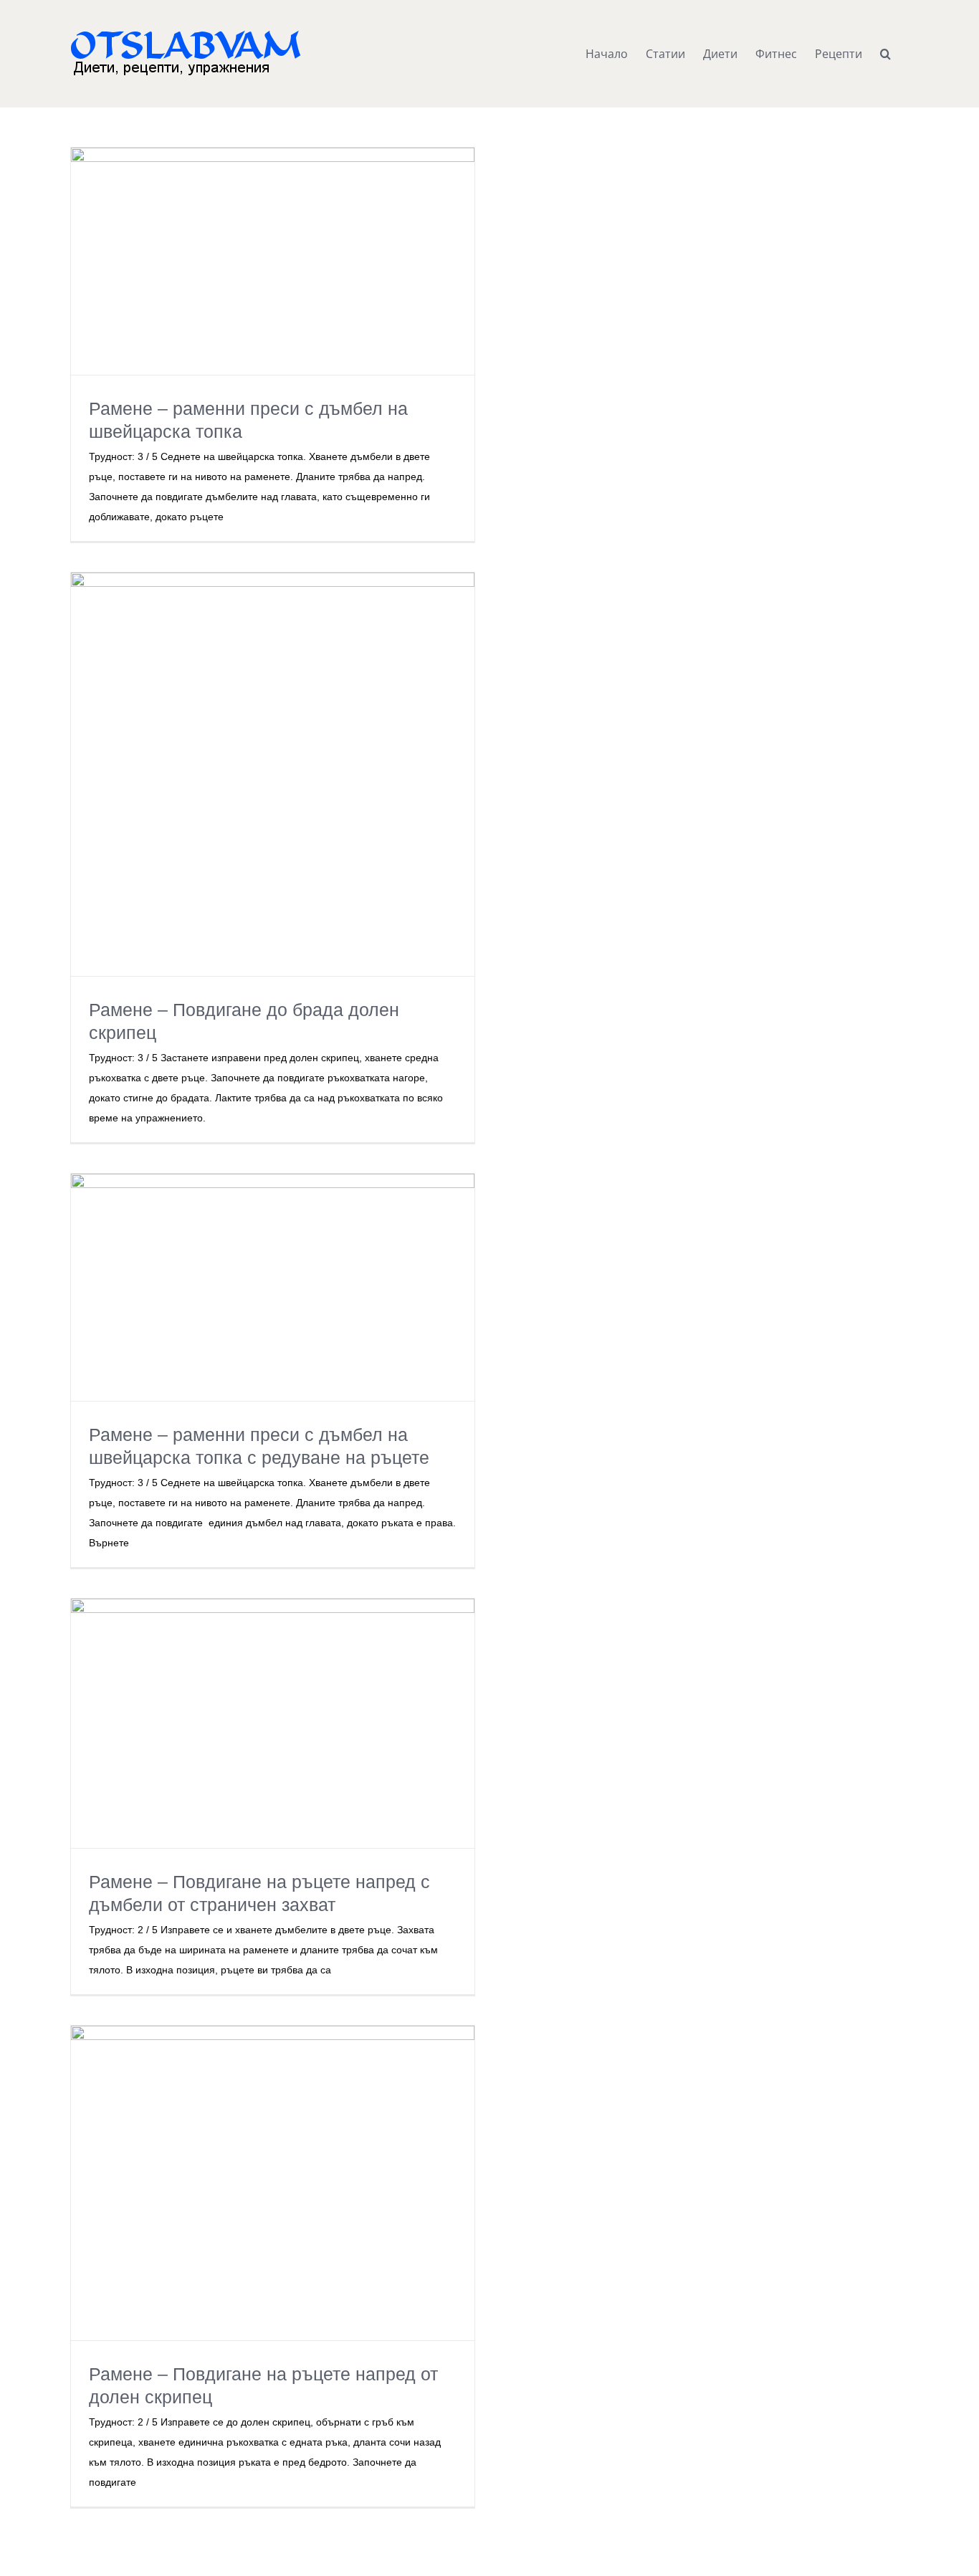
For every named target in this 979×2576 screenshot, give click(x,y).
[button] (885, 54)
